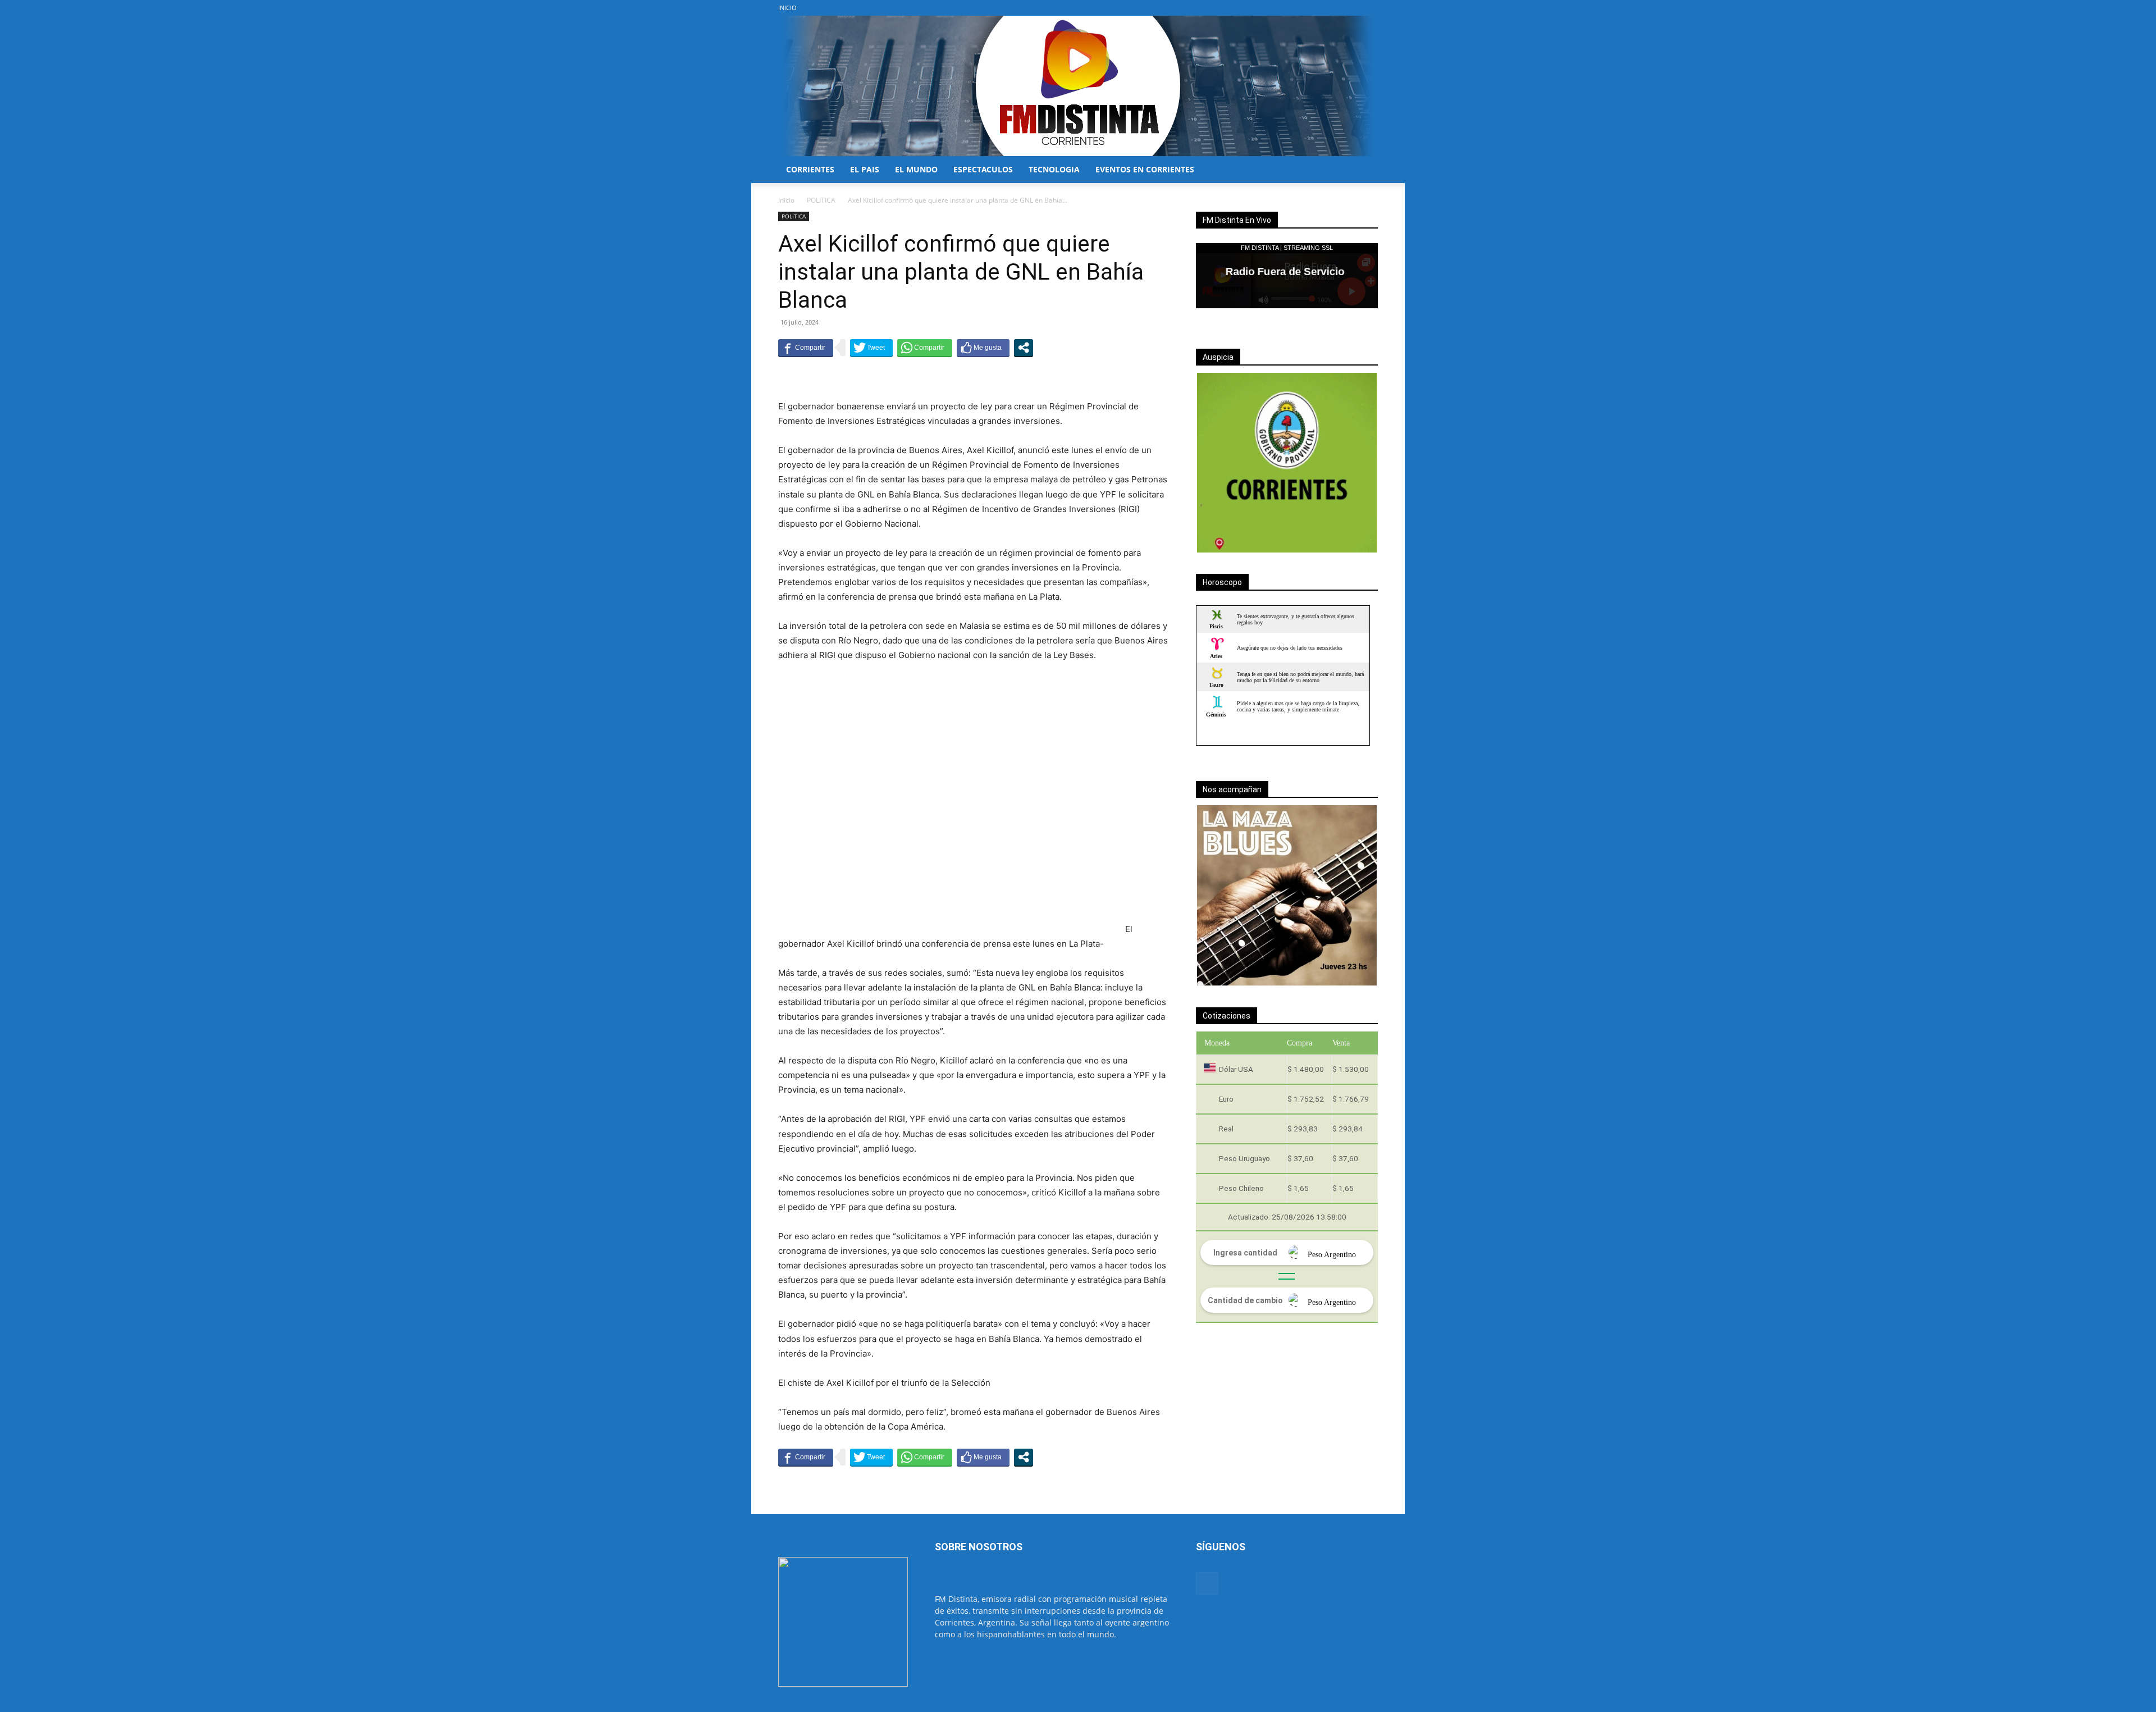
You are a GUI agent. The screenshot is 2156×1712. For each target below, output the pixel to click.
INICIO (787, 8)
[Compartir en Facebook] (806, 348)
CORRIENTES (810, 169)
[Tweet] (871, 348)
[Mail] (1369, 8)
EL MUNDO (916, 169)
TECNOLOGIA (1054, 169)
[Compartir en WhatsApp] (925, 348)
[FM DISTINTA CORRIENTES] (1078, 86)
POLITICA (821, 200)
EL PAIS (865, 169)
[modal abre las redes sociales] (1024, 348)
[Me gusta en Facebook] (983, 348)
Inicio (786, 200)
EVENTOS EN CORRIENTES (1145, 169)
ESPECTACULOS (983, 169)
